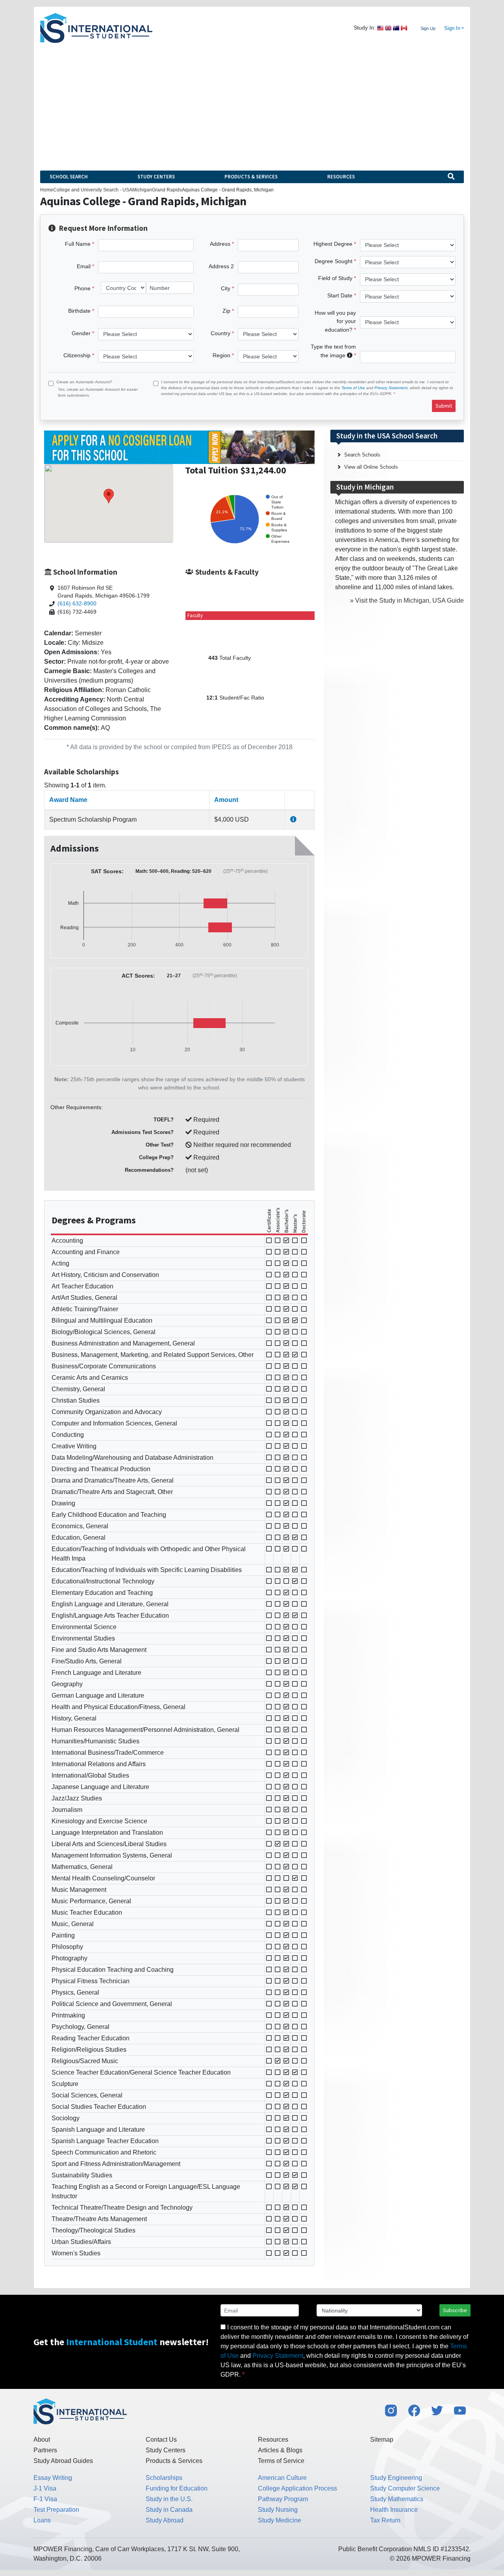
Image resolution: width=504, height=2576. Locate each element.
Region (221, 355)
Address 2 (221, 266)
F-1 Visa (45, 2499)
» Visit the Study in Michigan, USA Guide (407, 600)
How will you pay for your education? (335, 321)
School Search (69, 177)
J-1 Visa (45, 2488)
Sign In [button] (452, 28)
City (226, 288)
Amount (226, 800)
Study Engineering (396, 2478)
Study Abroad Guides (63, 2461)
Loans (42, 2520)
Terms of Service (281, 2461)
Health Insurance (394, 2510)
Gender (81, 333)
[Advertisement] (252, 102)
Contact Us (161, 2440)
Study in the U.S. (169, 2499)
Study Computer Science (405, 2488)
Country (220, 333)
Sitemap (382, 2440)
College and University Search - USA (93, 190)
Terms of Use (353, 388)
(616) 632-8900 (77, 604)
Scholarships (164, 2478)
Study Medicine (280, 2520)
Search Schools (362, 455)
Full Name (78, 244)
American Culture (282, 2478)
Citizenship (77, 355)
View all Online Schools (371, 467)
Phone (82, 288)
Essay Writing (53, 2478)
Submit (444, 406)
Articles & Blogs (280, 2450)
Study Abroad (165, 2520)
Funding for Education (177, 2488)
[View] (293, 819)
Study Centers (156, 177)
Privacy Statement (391, 388)
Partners (45, 2450)
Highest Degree (333, 244)
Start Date (340, 295)
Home (47, 190)
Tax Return (385, 2520)
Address (220, 244)
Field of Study (335, 278)
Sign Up (428, 28)
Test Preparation (56, 2510)
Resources (341, 177)
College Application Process (297, 2488)
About (42, 2440)
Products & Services (251, 177)
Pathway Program (283, 2499)
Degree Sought (334, 261)
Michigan (142, 190)
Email (84, 266)
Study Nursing (278, 2510)
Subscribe (455, 2310)
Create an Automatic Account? (84, 382)
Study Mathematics (397, 2499)
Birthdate (79, 311)
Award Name (68, 800)
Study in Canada (169, 2510)
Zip (226, 311)
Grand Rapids (167, 190)
